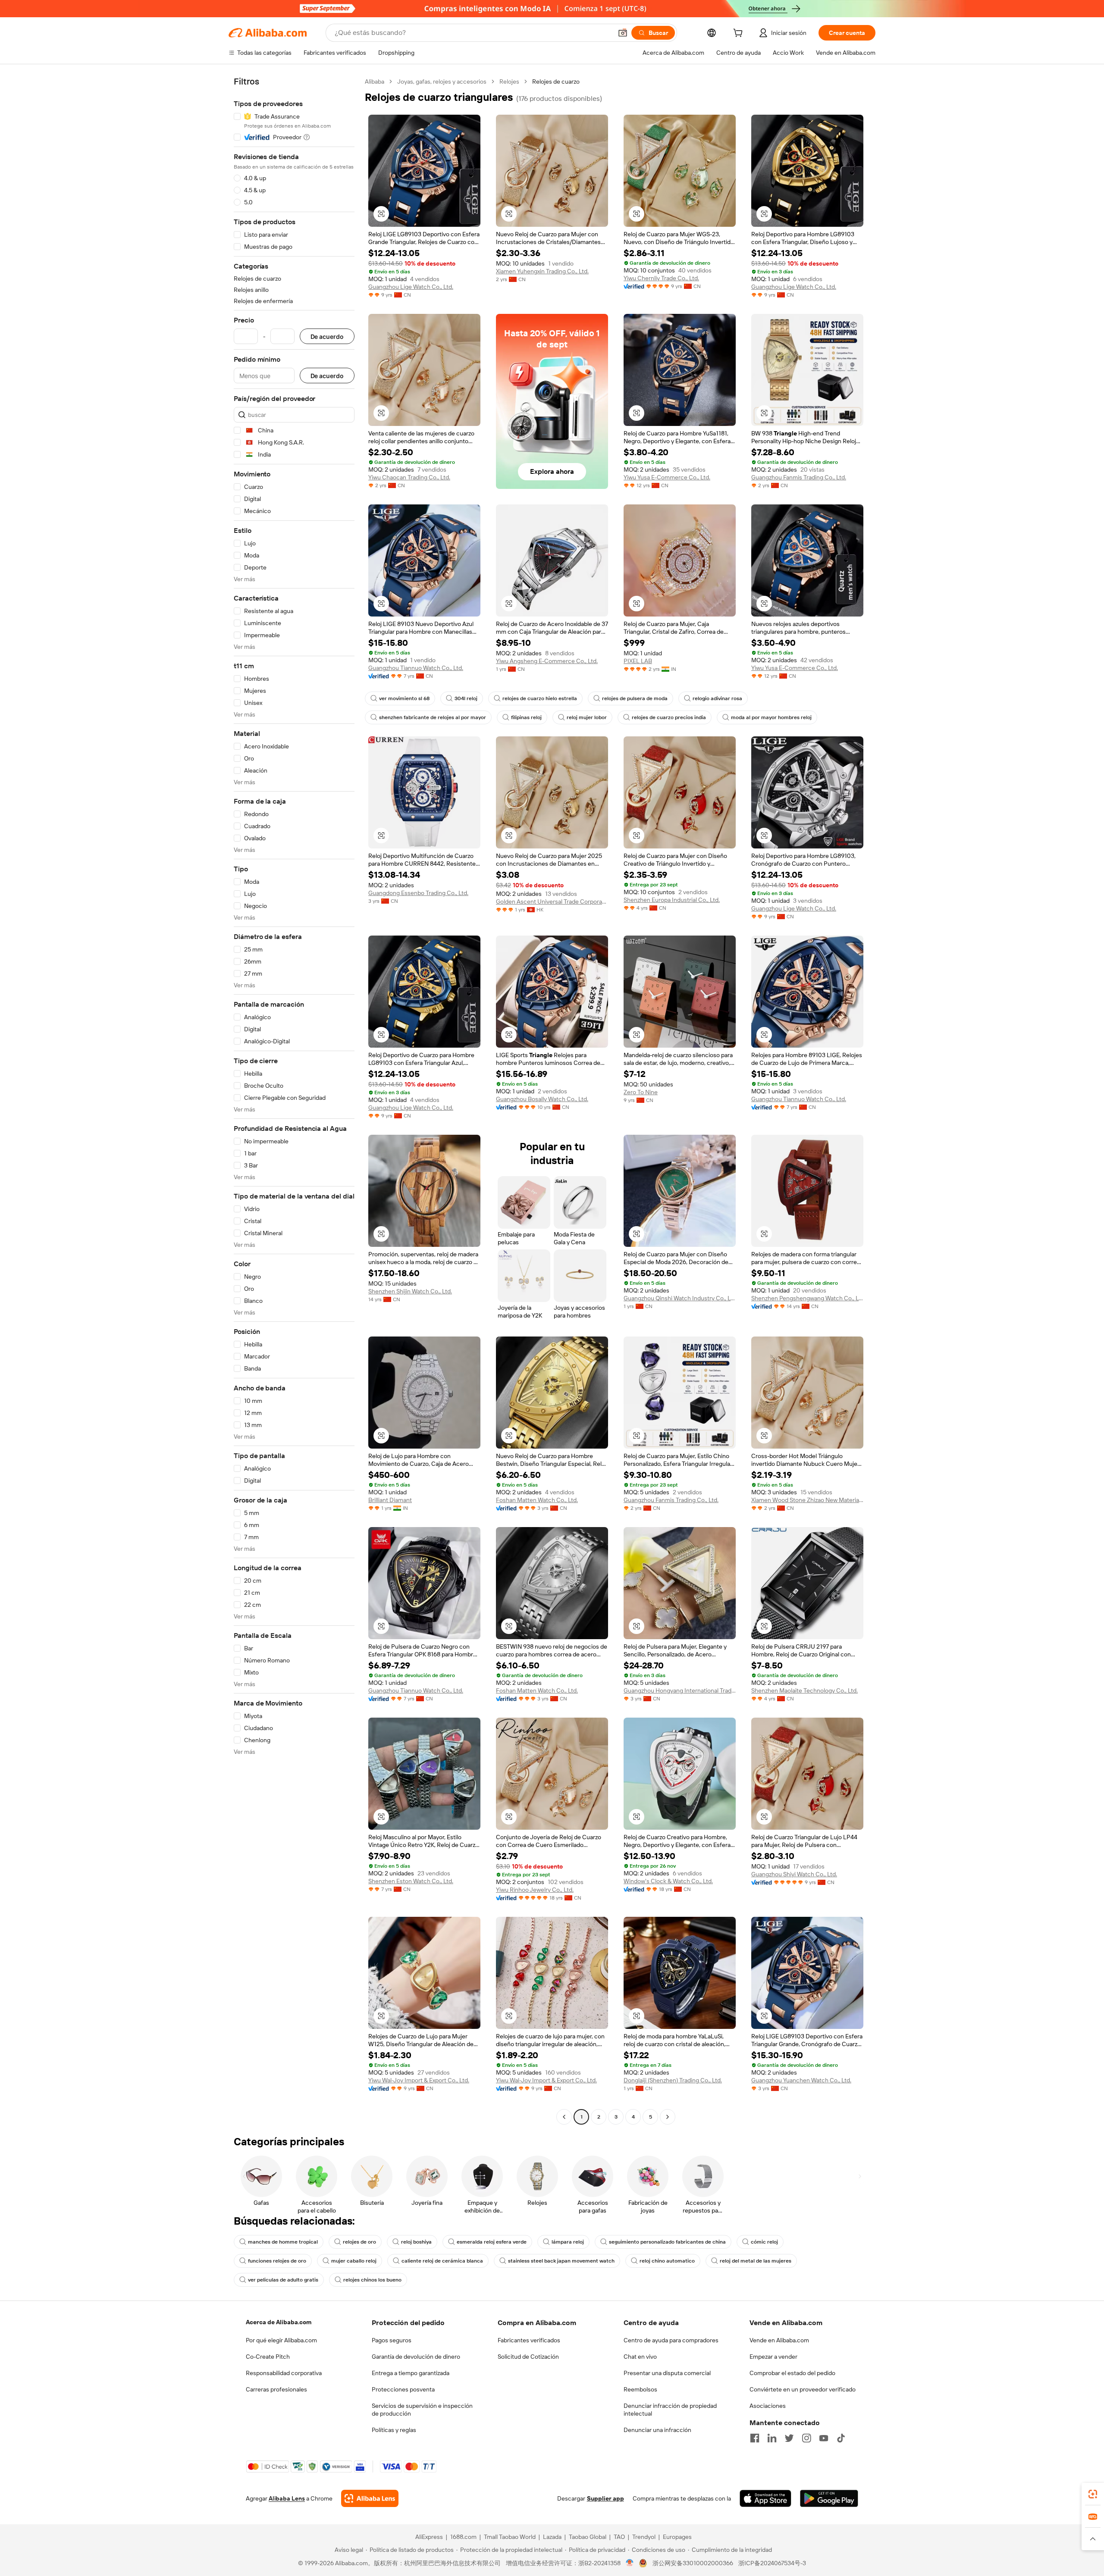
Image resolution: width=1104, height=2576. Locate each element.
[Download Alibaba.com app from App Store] (765, 2498)
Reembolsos (640, 2389)
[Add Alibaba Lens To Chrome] (370, 2498)
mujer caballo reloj (354, 2261)
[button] (623, 33)
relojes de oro (359, 2242)
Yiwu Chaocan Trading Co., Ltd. (409, 477)
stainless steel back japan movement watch (561, 2261)
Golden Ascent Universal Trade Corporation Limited (552, 901)
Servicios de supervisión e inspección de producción (422, 2410)
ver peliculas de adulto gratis (283, 2280)
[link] (1093, 2494)
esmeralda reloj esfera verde (492, 2242)
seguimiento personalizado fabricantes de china (667, 2242)
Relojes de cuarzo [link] (556, 81)
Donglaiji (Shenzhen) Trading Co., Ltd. (673, 2080)
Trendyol (644, 2537)
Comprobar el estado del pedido (792, 2373)
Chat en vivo (640, 2357)
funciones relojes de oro (277, 2261)
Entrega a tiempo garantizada (411, 2373)
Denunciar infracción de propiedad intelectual (670, 2410)
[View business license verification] (630, 2563)
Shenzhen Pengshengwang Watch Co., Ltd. (807, 1298)
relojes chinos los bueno (372, 2280)
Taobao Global (588, 2537)
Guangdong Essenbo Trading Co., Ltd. (418, 893)
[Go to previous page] (564, 2117)
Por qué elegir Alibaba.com (281, 2340)
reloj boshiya (416, 2242)
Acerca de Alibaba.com (279, 2322)
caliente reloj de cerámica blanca (442, 2261)
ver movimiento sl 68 (404, 698)
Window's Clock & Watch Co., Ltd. (668, 1881)
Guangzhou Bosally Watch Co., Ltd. (542, 1099)
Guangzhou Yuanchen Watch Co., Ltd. (801, 2080)
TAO (619, 2537)
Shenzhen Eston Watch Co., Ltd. (411, 1881)
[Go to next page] (668, 2117)
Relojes (509, 81)
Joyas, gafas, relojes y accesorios (442, 81)
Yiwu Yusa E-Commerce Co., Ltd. (667, 477)
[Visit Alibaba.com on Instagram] (806, 2438)
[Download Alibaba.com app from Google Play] (829, 2498)
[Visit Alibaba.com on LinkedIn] (772, 2438)
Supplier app (605, 2498)
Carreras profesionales (276, 2389)
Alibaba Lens (287, 2498)
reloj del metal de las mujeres (756, 2261)
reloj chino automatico (667, 2261)
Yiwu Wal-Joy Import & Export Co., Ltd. (419, 2080)
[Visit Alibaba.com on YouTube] (824, 2438)
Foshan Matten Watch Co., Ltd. (537, 1500)
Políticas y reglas (394, 2430)
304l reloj (466, 698)
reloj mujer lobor (587, 717)
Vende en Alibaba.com (779, 2340)
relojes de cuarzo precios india (669, 717)
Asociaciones (768, 2406)
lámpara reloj (568, 2242)
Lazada (552, 2537)
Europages (677, 2537)
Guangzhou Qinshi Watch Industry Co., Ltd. (680, 1298)
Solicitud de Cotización (528, 2357)
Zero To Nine (641, 1092)
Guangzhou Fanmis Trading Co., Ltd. (799, 477)
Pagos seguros (392, 2340)
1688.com (463, 2537)
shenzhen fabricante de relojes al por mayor (433, 717)
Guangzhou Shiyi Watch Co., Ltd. (794, 1874)
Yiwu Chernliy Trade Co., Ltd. (661, 278)
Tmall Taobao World (510, 2537)
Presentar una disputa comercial (667, 2373)
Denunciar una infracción (657, 2430)
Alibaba (375, 81)
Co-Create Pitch (268, 2357)
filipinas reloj (526, 717)
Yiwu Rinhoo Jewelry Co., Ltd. (535, 1890)
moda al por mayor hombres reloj (771, 717)
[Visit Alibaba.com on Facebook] (755, 2438)
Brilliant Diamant (390, 1500)
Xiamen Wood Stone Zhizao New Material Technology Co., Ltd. (807, 1500)
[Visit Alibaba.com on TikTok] (841, 2438)
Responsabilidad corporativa (284, 2373)
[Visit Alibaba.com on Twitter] (789, 2438)
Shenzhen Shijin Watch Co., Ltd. (410, 1291)
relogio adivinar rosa (717, 698)
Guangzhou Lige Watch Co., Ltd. (411, 287)
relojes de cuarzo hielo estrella (540, 698)
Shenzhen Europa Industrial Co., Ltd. (672, 900)
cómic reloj (764, 2242)
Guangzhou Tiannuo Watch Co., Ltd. (416, 668)
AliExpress (429, 2537)
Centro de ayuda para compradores (671, 2340)
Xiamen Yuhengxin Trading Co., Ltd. (542, 271)
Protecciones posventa (403, 2389)
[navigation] (294, 1100)
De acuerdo (327, 336)
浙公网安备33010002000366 (693, 2563)
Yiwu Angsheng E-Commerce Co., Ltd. (547, 661)
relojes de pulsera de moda (635, 698)
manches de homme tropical (283, 2242)
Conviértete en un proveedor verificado (803, 2389)
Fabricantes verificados (529, 2340)
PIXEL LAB (638, 661)
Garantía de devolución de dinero (416, 2357)
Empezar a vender (773, 2357)
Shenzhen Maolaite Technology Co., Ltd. (804, 1690)
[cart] (740, 34)
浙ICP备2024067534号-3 (772, 2563)
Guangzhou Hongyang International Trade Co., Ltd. (680, 1690)
